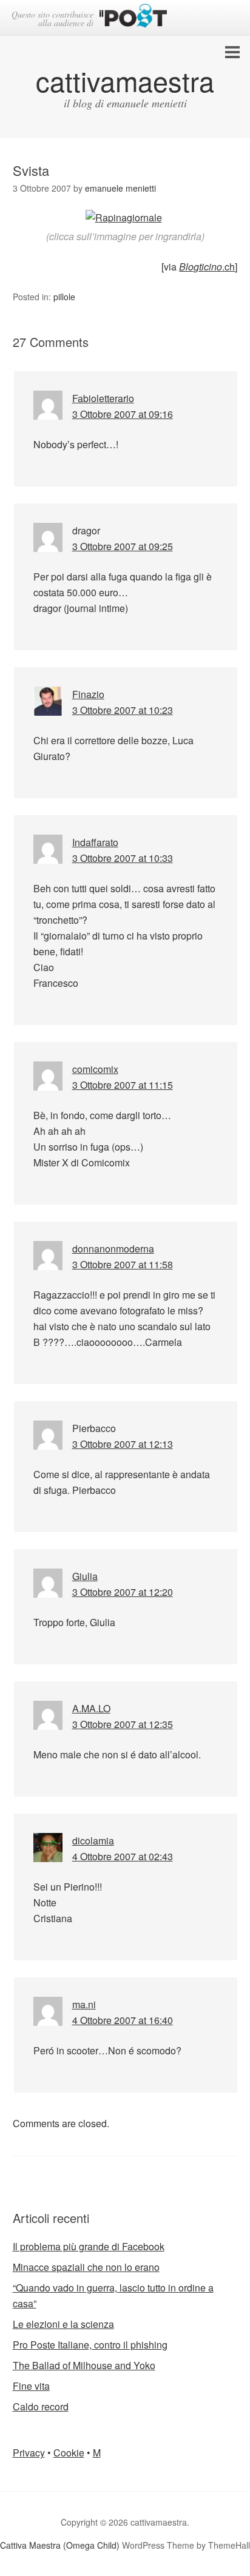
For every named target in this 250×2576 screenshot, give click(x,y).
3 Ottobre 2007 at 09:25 (123, 546)
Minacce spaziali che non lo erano (86, 2267)
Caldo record (41, 2406)
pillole (64, 297)
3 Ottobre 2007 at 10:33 (123, 858)
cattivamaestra (125, 80)
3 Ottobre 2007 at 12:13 (123, 1444)
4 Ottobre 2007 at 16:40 (123, 2020)
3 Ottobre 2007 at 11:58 (123, 1264)
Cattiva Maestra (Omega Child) (60, 2545)
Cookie (69, 2453)
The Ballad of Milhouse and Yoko (84, 2365)
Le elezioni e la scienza (63, 2324)
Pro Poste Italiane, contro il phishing (90, 2345)
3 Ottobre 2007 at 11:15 (123, 1085)
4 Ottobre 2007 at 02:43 (123, 1856)
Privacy (29, 2453)
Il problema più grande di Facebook (89, 2246)
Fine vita (31, 2386)
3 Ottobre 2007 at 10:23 (123, 710)
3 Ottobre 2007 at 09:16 (123, 414)
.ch (207, 267)
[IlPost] (133, 18)
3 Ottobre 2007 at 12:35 (123, 1724)
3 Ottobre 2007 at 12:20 (123, 1592)
